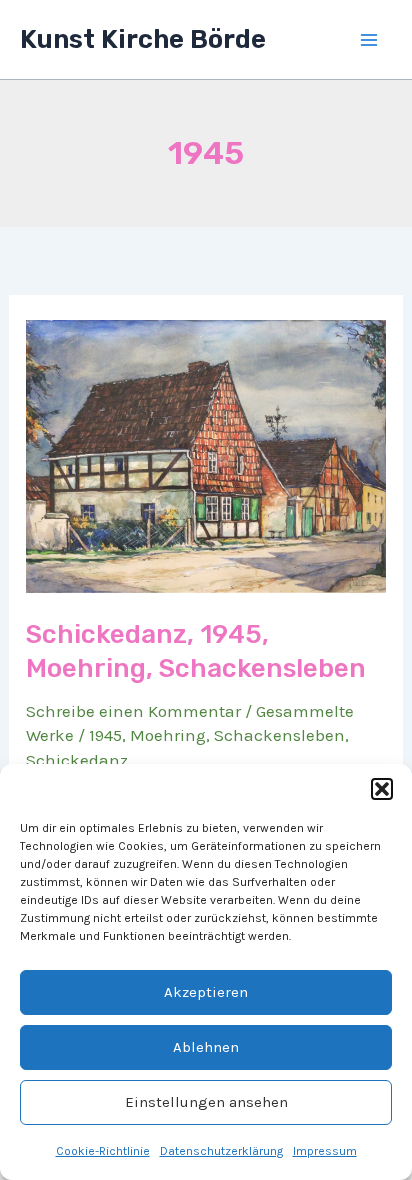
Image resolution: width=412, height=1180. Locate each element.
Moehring (168, 735)
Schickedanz (77, 760)
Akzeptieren (206, 992)
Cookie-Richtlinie (103, 1151)
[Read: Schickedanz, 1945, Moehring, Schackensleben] (206, 455)
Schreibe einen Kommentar (133, 711)
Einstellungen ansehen (206, 1102)
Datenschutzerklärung (221, 1151)
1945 (105, 735)
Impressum (325, 1151)
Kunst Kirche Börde (143, 39)
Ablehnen (206, 1047)
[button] (382, 789)
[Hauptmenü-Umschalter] (370, 40)
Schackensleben (279, 735)
